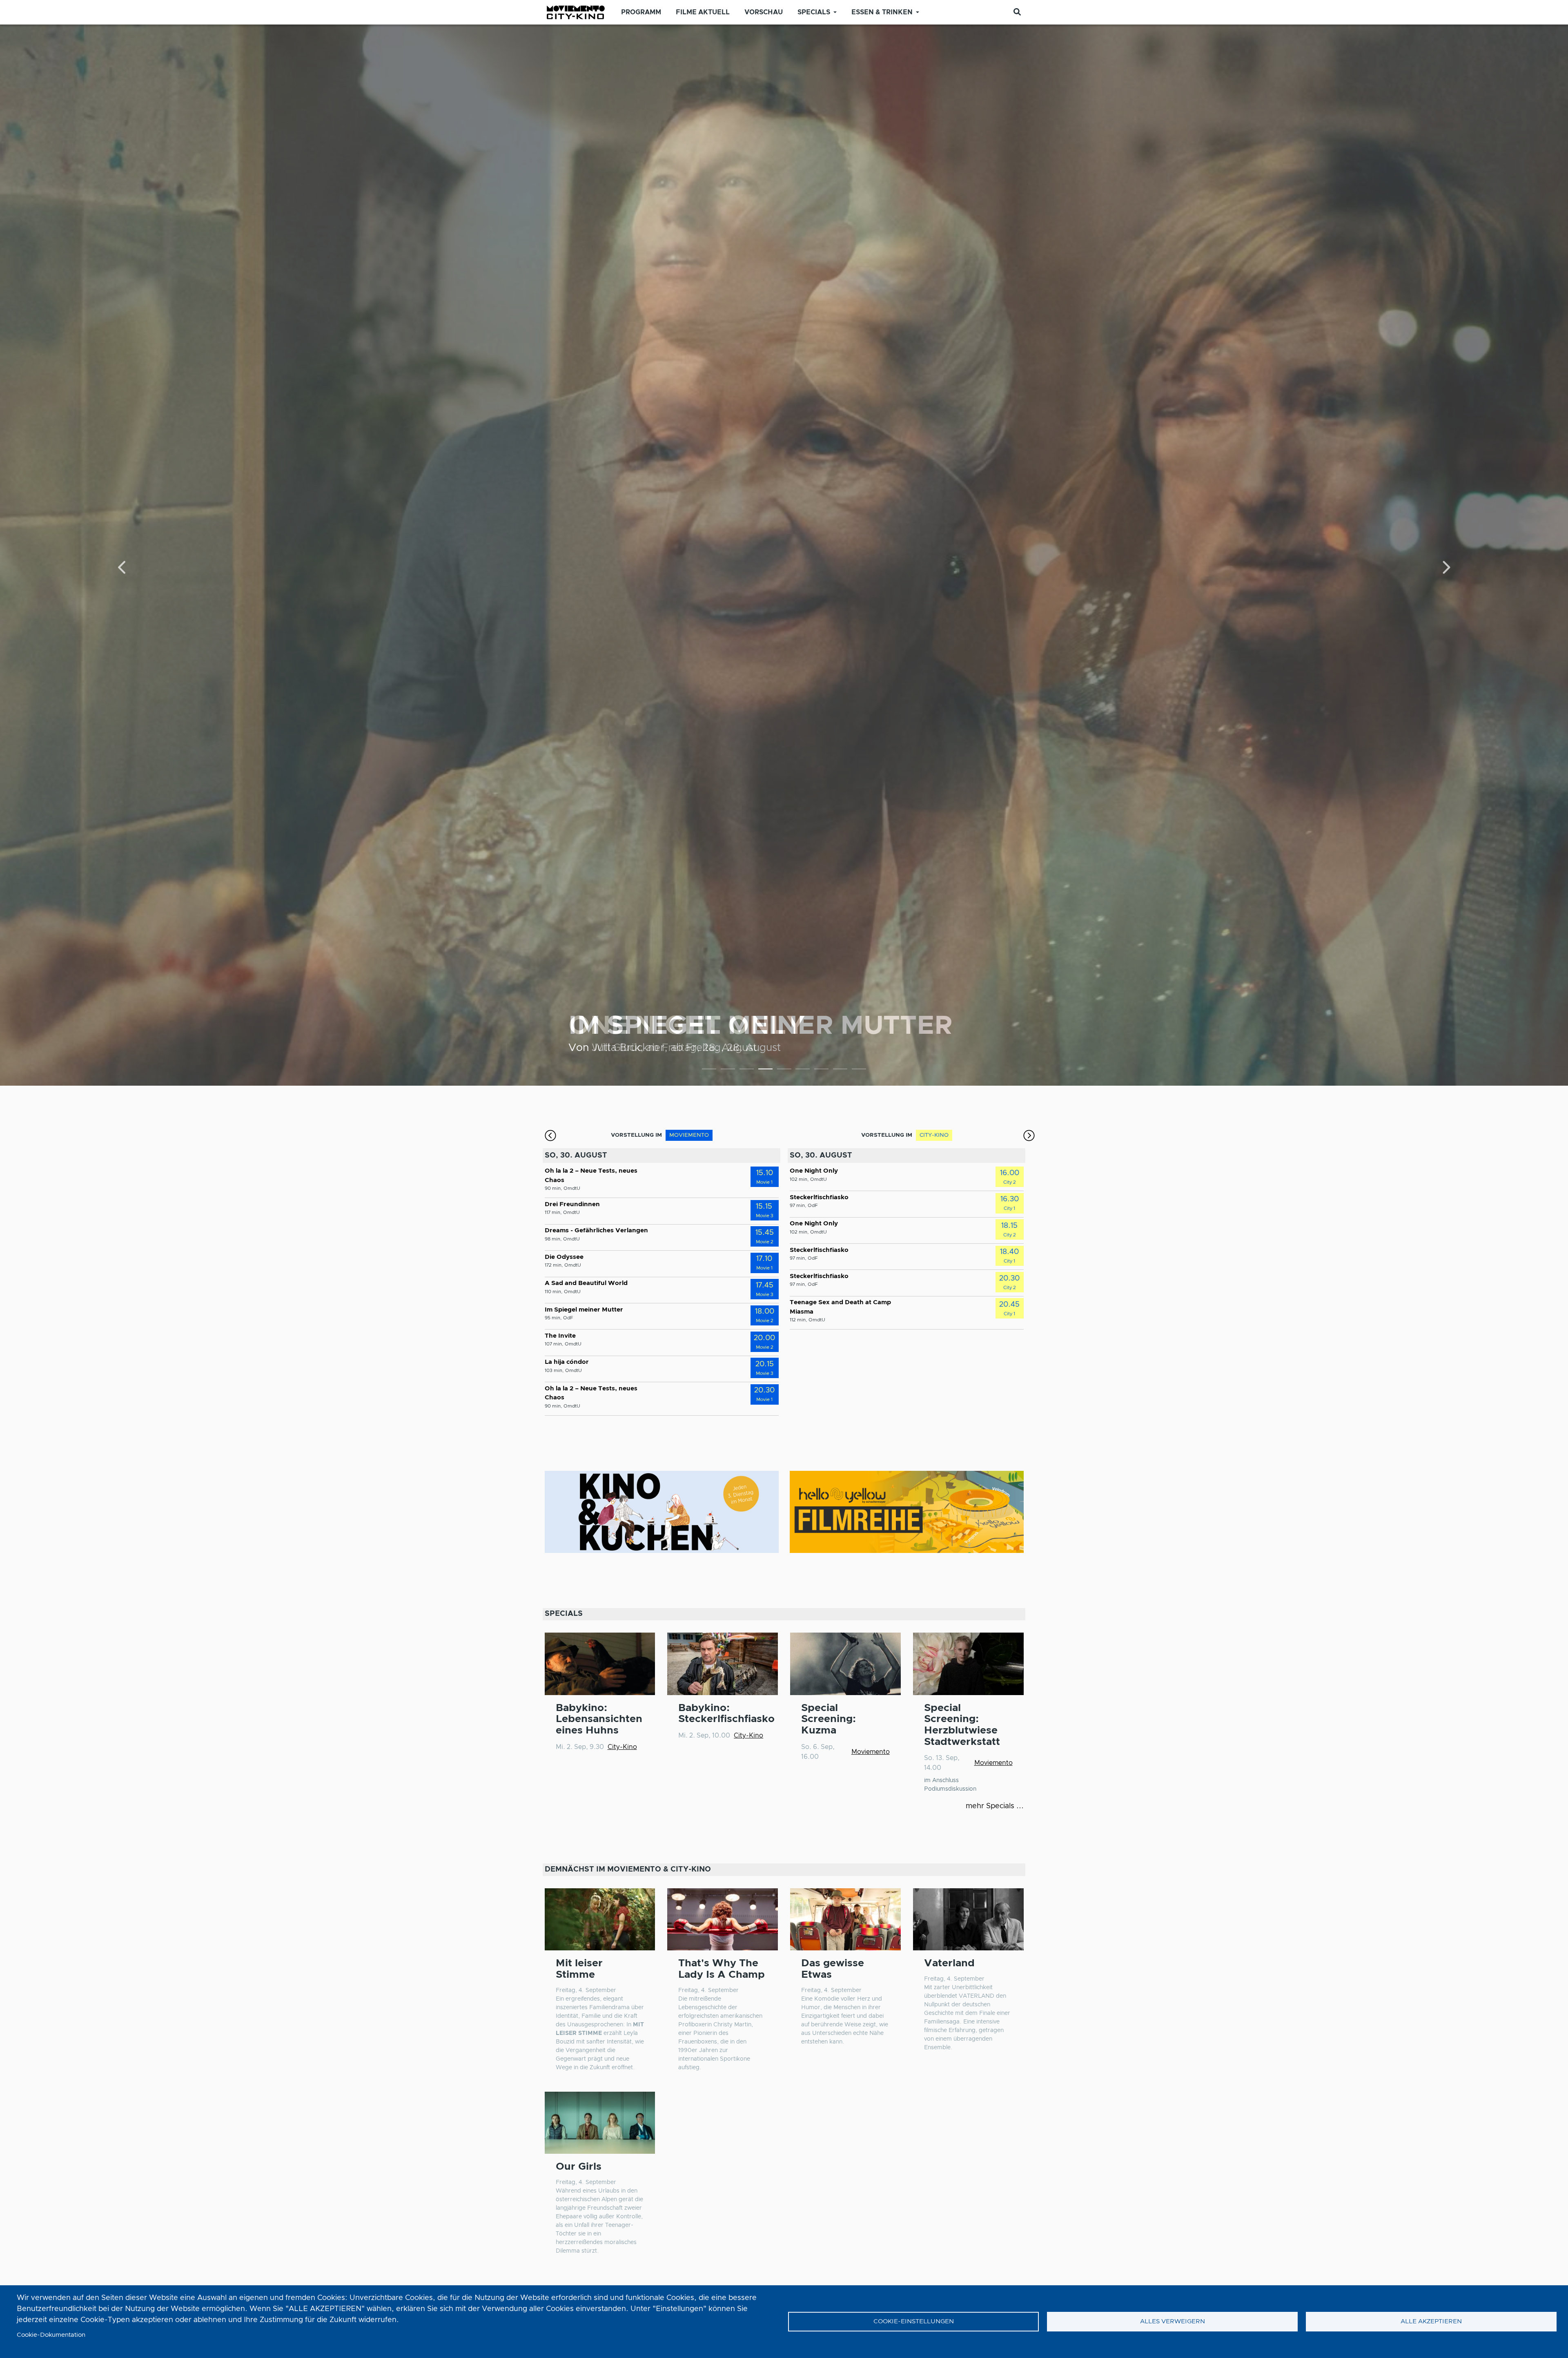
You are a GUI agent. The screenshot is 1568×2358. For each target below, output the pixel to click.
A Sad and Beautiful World (586, 1283)
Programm (641, 12)
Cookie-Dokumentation (51, 2335)
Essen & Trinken (882, 12)
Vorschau (764, 12)
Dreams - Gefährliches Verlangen (596, 1230)
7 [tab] (821, 1071)
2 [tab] (728, 1071)
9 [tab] (859, 1071)
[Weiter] (1446, 568)
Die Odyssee (564, 1257)
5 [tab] (784, 1071)
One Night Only (814, 1171)
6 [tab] (803, 1071)
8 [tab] (840, 1071)
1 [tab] (709, 1071)
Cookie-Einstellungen (914, 2321)
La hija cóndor (567, 1362)
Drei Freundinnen (572, 1204)
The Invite (560, 1336)
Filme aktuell (703, 12)
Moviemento (871, 1752)
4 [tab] (765, 1071)
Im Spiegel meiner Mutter (584, 1310)
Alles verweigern (1173, 2321)
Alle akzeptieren (1431, 2321)
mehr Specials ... (995, 1806)
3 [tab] (747, 1071)
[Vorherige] (123, 568)
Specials (814, 12)
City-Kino (622, 1747)
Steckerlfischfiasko (731, 1026)
